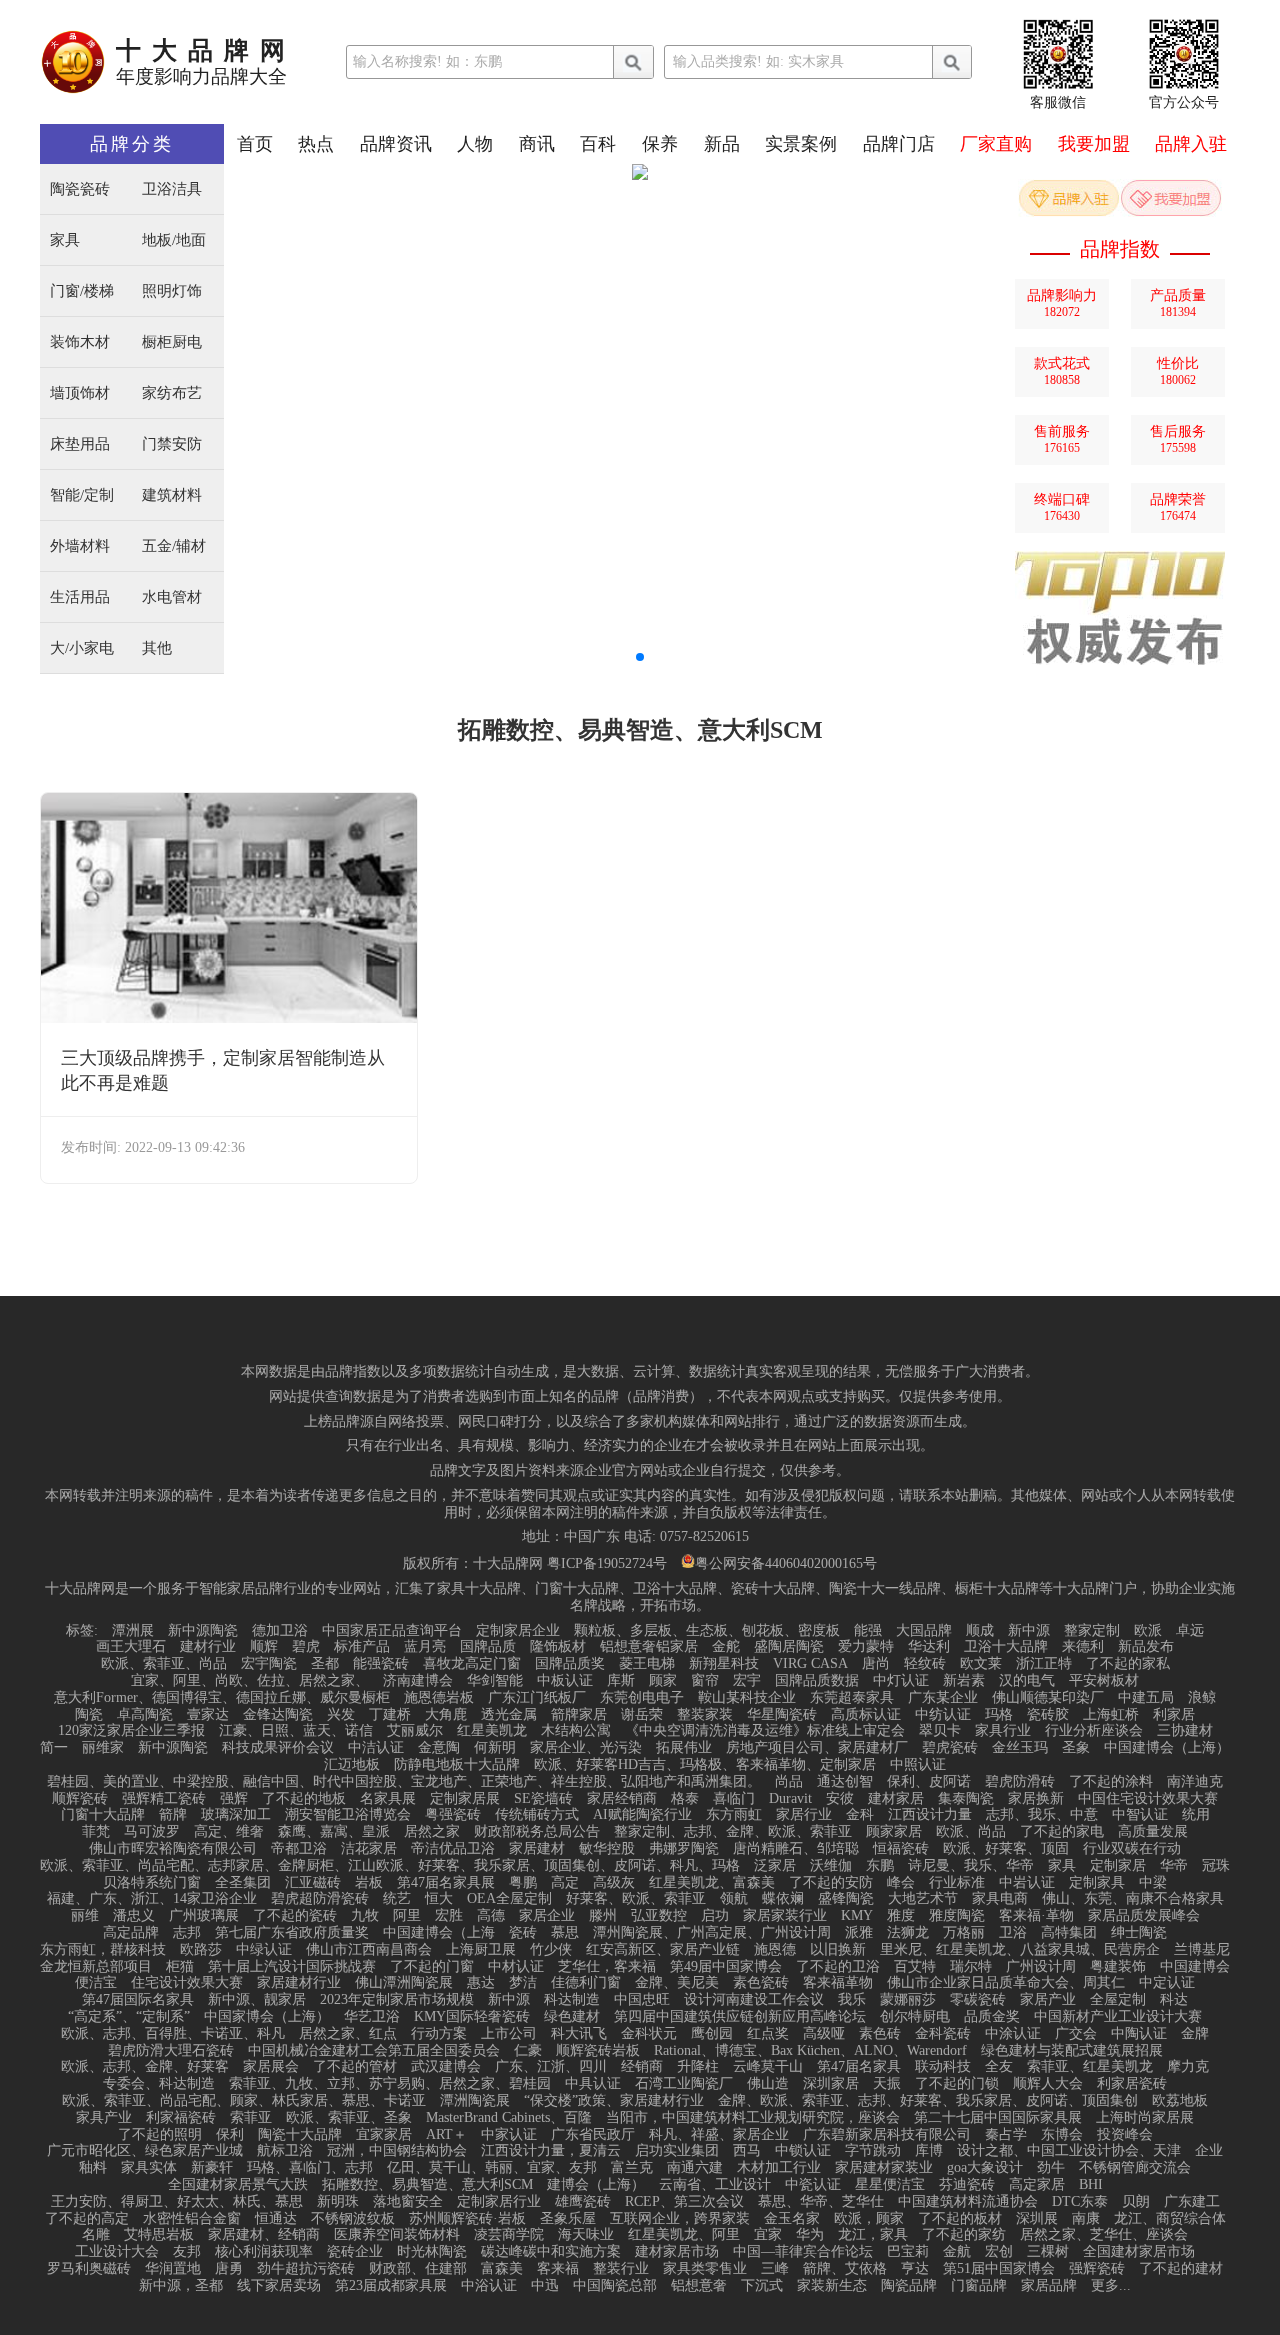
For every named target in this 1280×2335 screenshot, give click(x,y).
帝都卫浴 (299, 1849)
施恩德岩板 (439, 1698)
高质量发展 (1153, 1832)
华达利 (929, 1647)
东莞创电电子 (642, 1698)
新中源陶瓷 (203, 1631)
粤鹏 (523, 1883)
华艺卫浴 (372, 2017)
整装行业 (621, 2269)
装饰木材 (80, 342)
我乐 (852, 2000)
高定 (565, 1883)
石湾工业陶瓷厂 (684, 2084)
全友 (999, 2067)
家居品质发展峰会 (1144, 1916)
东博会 (1062, 2135)
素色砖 (880, 2034)
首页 (255, 144)
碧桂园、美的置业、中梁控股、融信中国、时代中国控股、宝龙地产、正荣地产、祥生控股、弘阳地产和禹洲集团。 (404, 1782)
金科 (860, 1815)
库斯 (621, 1681)
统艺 (397, 1899)
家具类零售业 (705, 2269)
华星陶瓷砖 (782, 1715)
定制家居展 (465, 1799)
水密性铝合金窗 (192, 2219)
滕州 (603, 1916)
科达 (1174, 2000)
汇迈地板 (352, 1765)
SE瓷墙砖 (543, 1799)
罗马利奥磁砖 (89, 2269)
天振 (887, 2084)
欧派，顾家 (869, 2219)
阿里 (407, 1916)
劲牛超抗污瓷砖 (306, 2269)
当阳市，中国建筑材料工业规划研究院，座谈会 (753, 2118)
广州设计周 (1041, 1967)
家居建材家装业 (884, 2168)
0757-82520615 (704, 1537)
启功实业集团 (677, 2151)
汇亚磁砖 (313, 1883)
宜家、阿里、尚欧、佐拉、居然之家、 (250, 1681)
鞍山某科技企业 (747, 1698)
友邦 (187, 2252)
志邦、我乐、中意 (1042, 1815)
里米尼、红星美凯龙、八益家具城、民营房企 (1020, 1950)
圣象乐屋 (568, 2219)
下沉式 (762, 2286)
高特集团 (1069, 1933)
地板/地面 (174, 240)
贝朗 (1136, 2202)
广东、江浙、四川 (551, 2067)
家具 (65, 240)
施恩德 (775, 1950)
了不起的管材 (355, 2067)
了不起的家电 (1062, 1832)
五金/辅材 (174, 546)
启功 (715, 1916)
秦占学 (1006, 2135)
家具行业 (1003, 1731)
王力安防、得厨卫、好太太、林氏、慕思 (177, 2202)
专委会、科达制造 (159, 2084)
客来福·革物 (1036, 1916)
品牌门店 (899, 144)
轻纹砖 (925, 1664)
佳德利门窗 (586, 1983)
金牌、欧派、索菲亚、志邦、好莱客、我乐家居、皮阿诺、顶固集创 (928, 2101)
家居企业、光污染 (586, 1748)
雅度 (901, 1916)
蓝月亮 (425, 1647)
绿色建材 (572, 2017)
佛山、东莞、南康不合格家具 (1133, 1899)
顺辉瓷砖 (80, 1799)
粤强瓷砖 (453, 1815)
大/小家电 (82, 648)
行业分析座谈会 (1094, 1731)
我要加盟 (1094, 144)
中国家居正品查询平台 (392, 1631)
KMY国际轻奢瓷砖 (472, 2017)
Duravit (790, 1799)
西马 (747, 2151)
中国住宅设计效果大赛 (1148, 1799)
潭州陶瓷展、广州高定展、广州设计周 (712, 1933)
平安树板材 (1104, 1681)
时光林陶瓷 (432, 2252)
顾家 (663, 1681)
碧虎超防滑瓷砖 (320, 1899)
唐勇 (229, 2269)
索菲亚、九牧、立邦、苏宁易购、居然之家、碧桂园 (390, 2084)
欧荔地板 (1180, 2101)
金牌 (1195, 2034)
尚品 (789, 1782)
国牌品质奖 (570, 1664)
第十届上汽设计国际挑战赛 (292, 1967)
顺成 (980, 1631)
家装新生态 (832, 2286)
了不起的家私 (1128, 1664)
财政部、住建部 (418, 2269)
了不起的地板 (304, 1799)
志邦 (187, 1933)
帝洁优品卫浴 (453, 1849)
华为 (810, 2235)
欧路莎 (201, 1950)
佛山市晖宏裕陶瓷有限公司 (173, 1849)
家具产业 (104, 2118)
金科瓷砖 (943, 2034)
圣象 (1076, 1748)
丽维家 (103, 1748)
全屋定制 (1118, 2000)
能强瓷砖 (381, 1664)
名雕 (96, 2235)
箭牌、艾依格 (845, 2269)
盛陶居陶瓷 (789, 1647)
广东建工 (1192, 2202)
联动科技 (943, 2067)
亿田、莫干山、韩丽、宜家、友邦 (492, 2168)
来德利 (1083, 1647)
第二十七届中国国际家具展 (998, 2118)
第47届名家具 (859, 2067)
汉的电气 (1027, 1681)
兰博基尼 (1202, 1950)
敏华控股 (607, 1849)
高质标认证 (866, 1715)
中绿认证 (264, 1950)
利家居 (1174, 1715)
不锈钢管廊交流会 (1135, 2168)
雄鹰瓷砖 (583, 2202)
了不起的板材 (960, 2219)
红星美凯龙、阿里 (684, 2235)
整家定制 (1092, 1631)
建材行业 (208, 1647)
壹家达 (208, 1715)
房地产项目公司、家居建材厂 (817, 1748)
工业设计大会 (117, 2252)
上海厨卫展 (481, 1950)
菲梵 (96, 1832)
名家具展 (388, 1799)
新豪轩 (212, 2168)
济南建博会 (418, 1681)
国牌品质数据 (817, 1681)
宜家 (768, 2235)
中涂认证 (1013, 2034)
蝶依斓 (783, 1899)
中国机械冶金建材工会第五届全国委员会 (374, 2051)
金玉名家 (792, 2219)
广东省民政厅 (593, 2135)
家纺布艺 (172, 393)
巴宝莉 (908, 2252)
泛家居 (775, 1866)
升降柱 (698, 2067)
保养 (660, 144)
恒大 (439, 1899)
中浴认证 (489, 2286)
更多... (1111, 2286)
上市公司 (509, 2034)
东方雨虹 (734, 1815)
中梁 (1153, 1883)
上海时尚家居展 (1145, 2118)
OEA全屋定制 (509, 1899)
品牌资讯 (396, 144)
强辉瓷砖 (1097, 2269)
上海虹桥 (1111, 1715)
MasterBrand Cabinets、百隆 (509, 2118)
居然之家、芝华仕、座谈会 (1104, 2235)
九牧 (365, 1916)
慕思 (565, 1933)
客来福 (558, 2269)
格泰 (685, 1799)
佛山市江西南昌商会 (369, 1950)
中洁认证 (376, 1748)
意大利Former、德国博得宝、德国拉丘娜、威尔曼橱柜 (222, 1698)
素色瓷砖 (761, 1983)
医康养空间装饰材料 (397, 2235)
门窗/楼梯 (82, 291)
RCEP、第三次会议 (684, 2202)
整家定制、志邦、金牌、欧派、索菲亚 (733, 1832)
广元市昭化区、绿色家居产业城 (145, 2151)
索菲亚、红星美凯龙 (1090, 2067)
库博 (929, 2151)
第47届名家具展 (446, 1883)
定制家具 (1097, 1883)
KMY (857, 1916)
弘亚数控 (659, 1916)
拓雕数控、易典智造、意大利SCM (427, 2185)
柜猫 (180, 1967)
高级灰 (614, 1883)
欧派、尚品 (971, 1832)
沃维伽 (831, 1866)
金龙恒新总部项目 (96, 1967)
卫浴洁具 (172, 189)
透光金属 (509, 1715)
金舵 (726, 1647)
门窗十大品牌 (103, 1815)
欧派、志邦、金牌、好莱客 (145, 2067)
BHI (1091, 2185)
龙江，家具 (873, 2235)
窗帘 (705, 1681)
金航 (957, 2252)
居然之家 (432, 1832)
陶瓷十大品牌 (300, 2135)
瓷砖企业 (355, 2252)
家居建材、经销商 (264, 2235)
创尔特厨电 (915, 2017)
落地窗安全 (408, 2202)
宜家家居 (384, 2135)
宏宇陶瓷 (269, 1664)
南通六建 (695, 2168)
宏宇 (747, 1681)
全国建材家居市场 (1139, 2252)
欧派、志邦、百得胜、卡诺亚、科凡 (173, 2034)
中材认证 (516, 1967)
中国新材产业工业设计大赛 (1118, 2017)
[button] (640, 657)
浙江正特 (1044, 1664)
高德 (491, 1916)
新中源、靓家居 (257, 2000)
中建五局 (1146, 1698)
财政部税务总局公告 (537, 1832)
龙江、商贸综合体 (1170, 2219)
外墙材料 (80, 546)
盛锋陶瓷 (846, 1899)
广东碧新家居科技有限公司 (887, 2135)
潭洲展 (133, 1631)
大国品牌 (924, 1631)
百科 (598, 144)
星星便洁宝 (890, 2185)
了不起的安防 (831, 1883)
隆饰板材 (558, 1647)
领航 (734, 1899)
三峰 (775, 2269)
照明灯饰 (172, 291)
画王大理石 (131, 1647)
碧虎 (306, 1647)
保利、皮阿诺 (929, 1782)
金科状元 (649, 2034)
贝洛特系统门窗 (152, 1883)
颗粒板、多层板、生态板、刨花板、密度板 (707, 1631)
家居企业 (547, 1916)
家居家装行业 (785, 1916)
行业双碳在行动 (1132, 1849)
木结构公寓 (576, 1731)
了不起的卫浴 (838, 1967)
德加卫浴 (280, 1631)
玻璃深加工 (236, 1815)
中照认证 (918, 1765)
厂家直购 (996, 144)
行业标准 (957, 1883)
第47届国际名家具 (138, 2000)
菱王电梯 (647, 1664)
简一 (54, 1748)
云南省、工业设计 (715, 2185)
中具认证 (593, 2084)
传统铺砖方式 (537, 1815)
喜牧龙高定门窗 (472, 1664)
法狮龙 (908, 1933)
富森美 (502, 2269)
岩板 (369, 1883)
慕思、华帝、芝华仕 (821, 2202)
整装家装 (705, 1715)
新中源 (1029, 1631)
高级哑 (824, 2034)
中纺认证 (943, 1715)
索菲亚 (251, 2118)
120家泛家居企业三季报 (131, 1731)
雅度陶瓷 (957, 1916)
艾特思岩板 (159, 2235)
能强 (868, 1631)
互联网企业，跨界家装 (680, 2219)
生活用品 (80, 597)
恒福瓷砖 (901, 1849)
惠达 (481, 1983)
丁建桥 (390, 1715)
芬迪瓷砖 (967, 2185)
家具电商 (1000, 1899)
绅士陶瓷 (1139, 1933)
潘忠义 (134, 1916)
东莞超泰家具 (852, 1698)
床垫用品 (80, 444)
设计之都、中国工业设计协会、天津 (1069, 2151)
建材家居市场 (677, 2252)
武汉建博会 (446, 2067)
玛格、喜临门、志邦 (310, 2168)
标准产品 (362, 1647)
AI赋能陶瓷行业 (642, 1815)
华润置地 (173, 2269)
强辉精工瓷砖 (164, 1799)
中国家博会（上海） (267, 2017)
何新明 (495, 1748)
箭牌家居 (579, 1715)
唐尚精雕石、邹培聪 (796, 1849)
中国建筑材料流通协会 (968, 2202)
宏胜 (449, 1916)
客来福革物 (838, 1983)
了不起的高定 (87, 2219)
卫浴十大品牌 (1006, 1647)
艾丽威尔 (415, 1731)
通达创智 (845, 1782)
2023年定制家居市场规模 (397, 2000)
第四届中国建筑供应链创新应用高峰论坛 (740, 2017)
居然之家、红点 (348, 2034)
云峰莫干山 (768, 2067)
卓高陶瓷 (145, 1715)
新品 (722, 144)
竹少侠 (551, 1950)
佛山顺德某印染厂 (1048, 1698)
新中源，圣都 (181, 2286)
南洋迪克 (1195, 1782)
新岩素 (964, 1681)
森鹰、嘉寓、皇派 (334, 1832)
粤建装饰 (1118, 1967)
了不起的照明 (160, 2135)
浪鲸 (1202, 1698)
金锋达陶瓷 (278, 1715)
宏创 (999, 2252)
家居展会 (271, 2067)
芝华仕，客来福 (607, 1967)
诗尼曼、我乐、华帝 (971, 1866)
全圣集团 (243, 1883)
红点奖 (768, 2034)
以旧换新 (838, 1950)
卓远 (1190, 1631)
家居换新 (1036, 1799)
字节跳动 (873, 2151)
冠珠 (1216, 1866)
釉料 (93, 2168)
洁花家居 (369, 1849)
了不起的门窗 (432, 1967)
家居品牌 (1049, 2286)
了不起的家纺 (964, 2235)
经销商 (642, 2067)
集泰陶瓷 (966, 1799)
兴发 (341, 1715)
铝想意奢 (699, 2286)
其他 (157, 648)
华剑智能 (495, 1681)
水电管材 (172, 597)
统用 (1196, 1815)
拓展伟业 (684, 1748)
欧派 (1148, 1631)
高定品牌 (131, 1933)
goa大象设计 (985, 2168)
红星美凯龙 (492, 1731)
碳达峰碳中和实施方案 (551, 2252)
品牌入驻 (1191, 144)
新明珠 (338, 2202)
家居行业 (804, 1815)
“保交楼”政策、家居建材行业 (614, 2101)
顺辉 (264, 1647)
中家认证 (509, 2135)
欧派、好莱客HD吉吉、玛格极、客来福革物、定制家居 (705, 1765)
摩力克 (1188, 2067)
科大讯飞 (579, 2034)
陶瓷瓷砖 (80, 189)
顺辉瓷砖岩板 (598, 2051)
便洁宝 (96, 1983)
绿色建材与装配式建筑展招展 (1072, 2051)
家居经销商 (622, 1799)
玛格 (999, 1715)
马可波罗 (152, 1832)
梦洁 (523, 1983)
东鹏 (880, 1866)
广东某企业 (943, 1698)
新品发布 (1146, 1647)
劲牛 (1051, 2168)
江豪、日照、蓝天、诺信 (296, 1731)
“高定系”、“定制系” (129, 2017)
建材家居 (896, 1799)
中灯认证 (901, 1681)
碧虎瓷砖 (950, 1748)
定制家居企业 (518, 1631)
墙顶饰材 (80, 393)
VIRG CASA (810, 1664)
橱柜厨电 (172, 342)
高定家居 (1037, 2185)
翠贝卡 (940, 1731)
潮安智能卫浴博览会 (348, 1815)
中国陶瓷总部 (615, 2286)
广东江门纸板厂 (537, 1698)
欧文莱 (981, 1664)
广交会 (1076, 2034)
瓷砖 (523, 1933)
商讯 (537, 144)
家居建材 (537, 1849)
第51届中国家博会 (999, 2269)
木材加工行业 (779, 2168)
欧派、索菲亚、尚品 (164, 1664)
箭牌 (173, 1815)
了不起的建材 (1181, 2269)
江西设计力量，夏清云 (551, 2151)
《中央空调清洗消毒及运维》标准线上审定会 (765, 1731)
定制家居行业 (499, 2202)
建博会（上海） (596, 2185)
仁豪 (528, 2051)
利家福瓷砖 (181, 2118)
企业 (1209, 2151)
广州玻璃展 (204, 1916)
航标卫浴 (285, 2151)
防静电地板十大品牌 (457, 1765)
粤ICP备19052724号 (607, 1564)
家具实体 (149, 2168)
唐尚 (876, 1664)
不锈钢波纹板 (353, 2219)
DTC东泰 (1080, 2202)
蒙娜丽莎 (908, 2000)
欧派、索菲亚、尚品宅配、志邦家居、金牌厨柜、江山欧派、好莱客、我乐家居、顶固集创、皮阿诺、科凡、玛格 (390, 1866)
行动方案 (439, 2034)
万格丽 (964, 1933)
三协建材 (1185, 1731)
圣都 (325, 1664)
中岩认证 (1027, 1883)
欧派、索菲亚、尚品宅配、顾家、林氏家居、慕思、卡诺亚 (244, 2101)
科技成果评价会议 (278, 1748)
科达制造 (572, 2000)
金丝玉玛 (1020, 1748)
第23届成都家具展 (391, 2286)
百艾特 (915, 1967)
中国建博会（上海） (1167, 1748)
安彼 (840, 1799)
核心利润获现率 (264, 2252)
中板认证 (565, 1681)
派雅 (859, 1933)
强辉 (234, 1799)
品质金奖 (992, 2017)
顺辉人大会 (1048, 2084)
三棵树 (1048, 2252)
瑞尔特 (971, 1967)
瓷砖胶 (1048, 1715)
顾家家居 (894, 1832)
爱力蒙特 (866, 1647)
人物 (475, 144)
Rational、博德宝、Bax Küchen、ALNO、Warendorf (810, 2051)
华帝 (1174, 1866)
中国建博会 (1195, 1967)
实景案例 (801, 144)
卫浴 (1013, 1933)
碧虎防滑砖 (1020, 1782)
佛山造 (768, 2084)
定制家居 (1118, 1866)
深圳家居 (831, 2084)
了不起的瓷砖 (295, 1916)
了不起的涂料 (1111, 1782)
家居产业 (1048, 2000)
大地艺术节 (923, 1899)
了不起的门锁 (957, 2084)
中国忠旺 (642, 2000)
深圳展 (1037, 2219)
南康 (1086, 2219)
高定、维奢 (229, 1832)
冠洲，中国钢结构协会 (397, 2151)
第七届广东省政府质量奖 (292, 1933)
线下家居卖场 (279, 2286)
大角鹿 (446, 1715)
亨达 (915, 2269)
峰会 (901, 1883)
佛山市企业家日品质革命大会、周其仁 (1006, 1983)
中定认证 (1167, 1983)
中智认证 (1140, 1815)
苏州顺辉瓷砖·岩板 (467, 2219)
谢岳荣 (642, 1715)
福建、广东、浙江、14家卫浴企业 (152, 1899)
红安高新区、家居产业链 (663, 1950)
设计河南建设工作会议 (754, 2000)
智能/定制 (82, 495)
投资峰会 (1125, 2135)
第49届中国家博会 (726, 1967)
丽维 (85, 1916)
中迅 (545, 2286)
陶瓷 (89, 1715)
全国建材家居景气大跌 (238, 2185)
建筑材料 (172, 495)
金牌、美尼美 (677, 1983)
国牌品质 (488, 1647)
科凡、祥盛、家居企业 (719, 2135)
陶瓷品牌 (909, 2286)
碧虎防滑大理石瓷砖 (171, 2051)
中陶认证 (1139, 2034)
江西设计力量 (930, 1815)
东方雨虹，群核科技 (103, 1950)
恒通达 (276, 2219)
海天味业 (586, 2235)
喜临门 (734, 1799)
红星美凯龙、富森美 (712, 1883)
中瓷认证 (813, 2185)
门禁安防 (172, 444)
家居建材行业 (299, 1983)
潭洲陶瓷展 (475, 2101)
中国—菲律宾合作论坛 (803, 2252)
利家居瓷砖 (1132, 2084)
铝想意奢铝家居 (649, 1647)
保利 (230, 2135)
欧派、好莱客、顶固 (1006, 1849)
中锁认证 (803, 2151)
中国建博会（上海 (439, 1933)
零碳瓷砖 (978, 2000)
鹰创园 (712, 2034)
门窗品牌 (979, 2286)
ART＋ (446, 2135)
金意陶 (439, 1748)
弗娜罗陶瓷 (684, 1849)
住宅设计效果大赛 (187, 1983)
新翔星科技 (724, 1664)
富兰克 (632, 2168)
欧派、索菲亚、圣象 (349, 2118)
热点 (316, 144)
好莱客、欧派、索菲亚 (636, 1899)
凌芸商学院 (509, 2235)
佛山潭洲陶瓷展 (404, 1983)
